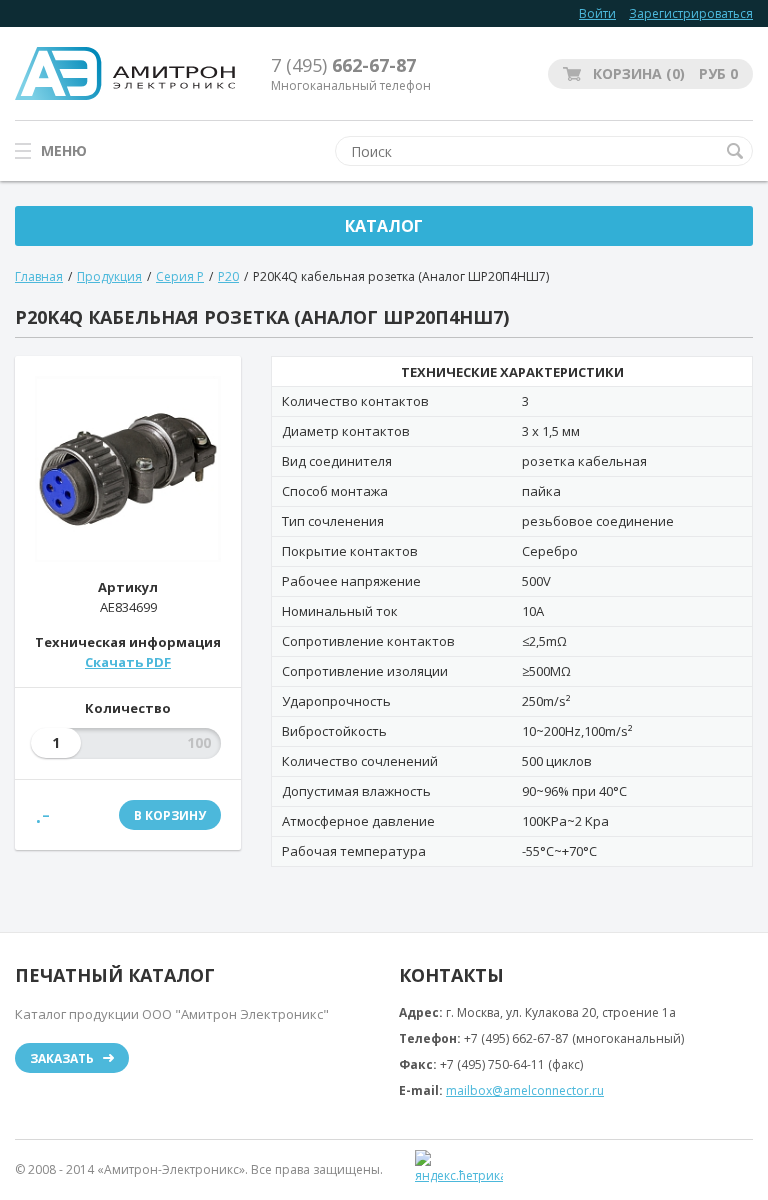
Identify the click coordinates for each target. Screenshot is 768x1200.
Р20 (228, 276)
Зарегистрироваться (691, 13)
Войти (597, 13)
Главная (39, 276)
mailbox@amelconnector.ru (525, 1090)
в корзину (170, 815)
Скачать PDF (128, 662)
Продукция (109, 276)
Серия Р (180, 276)
